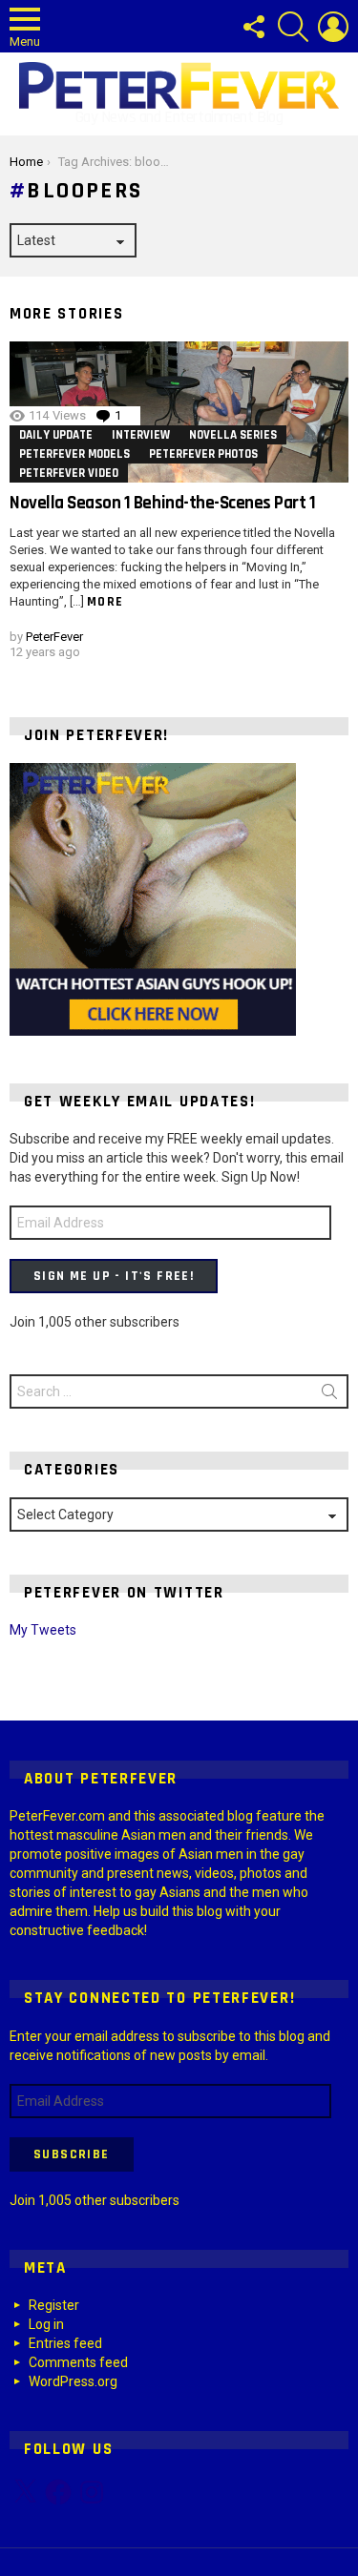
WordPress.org (73, 2381)
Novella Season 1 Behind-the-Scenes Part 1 (163, 503)
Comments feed (78, 2362)
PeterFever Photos (203, 454)
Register (54, 2305)
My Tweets (43, 1630)
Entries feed (65, 2343)
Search (329, 1395)
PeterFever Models (74, 454)
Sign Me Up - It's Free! (114, 1276)
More (105, 602)
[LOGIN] (333, 27)
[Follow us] (253, 27)
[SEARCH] (293, 27)
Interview (141, 435)
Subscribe (72, 2154)
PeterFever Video (69, 473)
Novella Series (233, 435)
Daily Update (56, 435)
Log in (46, 2324)
